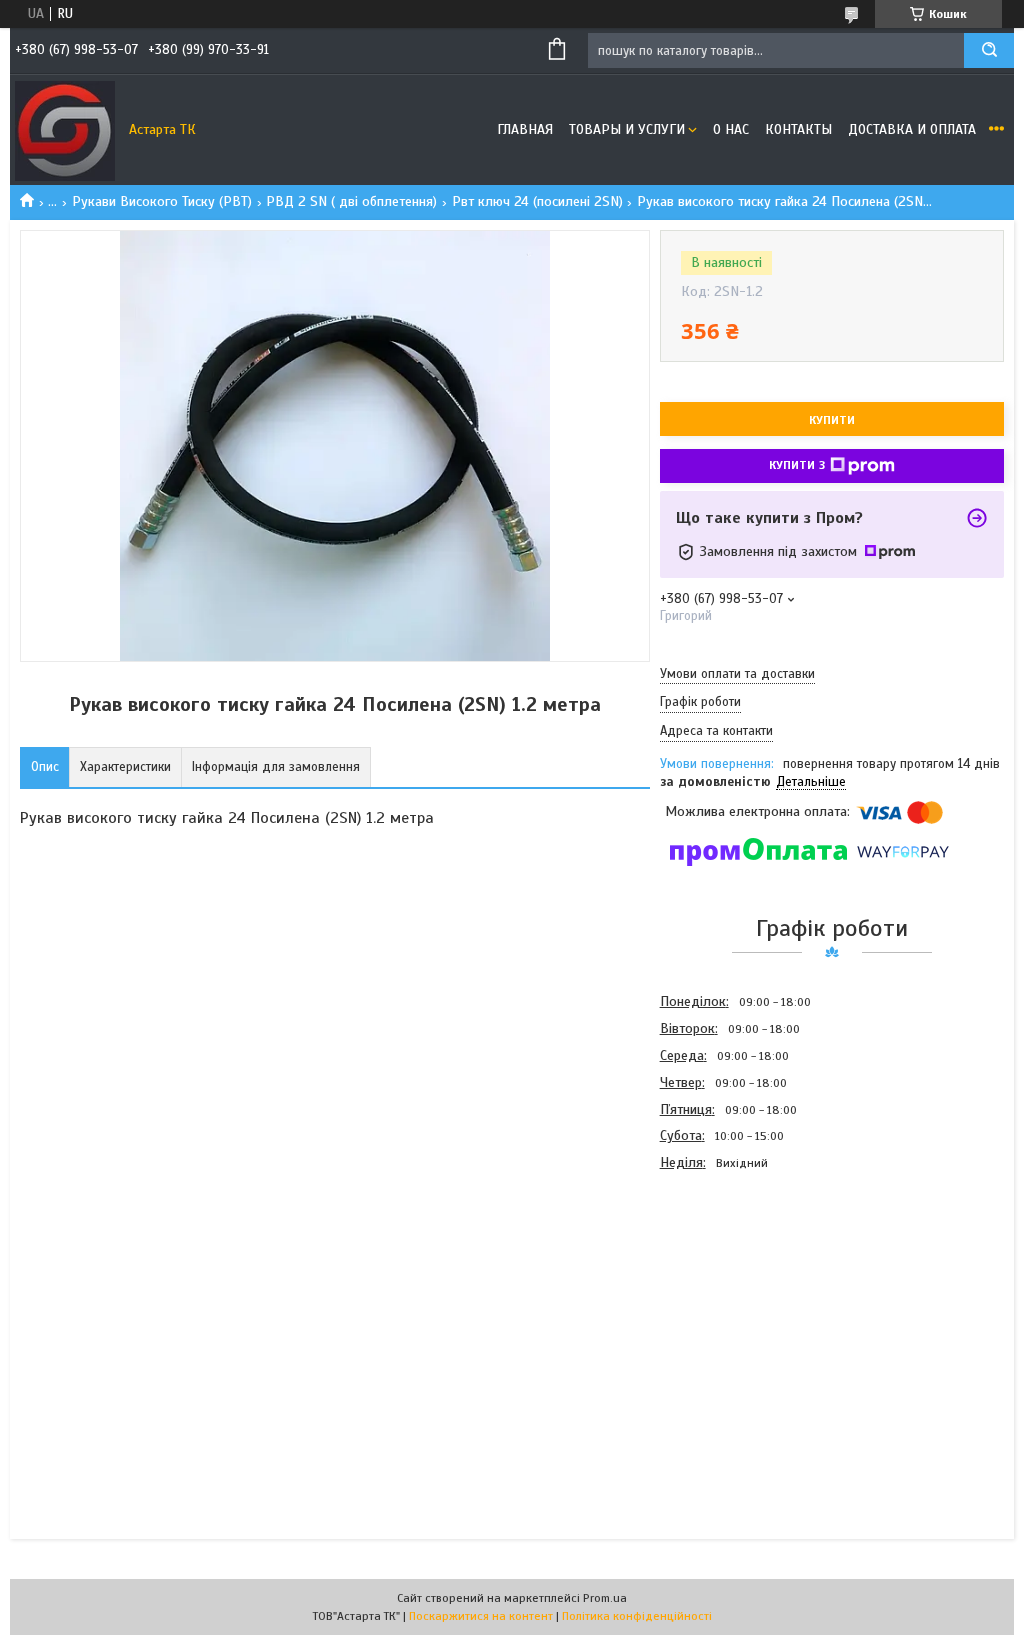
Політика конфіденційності (637, 1616)
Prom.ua (605, 1598)
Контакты (798, 129)
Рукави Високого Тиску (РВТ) (162, 201)
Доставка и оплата (912, 129)
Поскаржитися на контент (481, 1616)
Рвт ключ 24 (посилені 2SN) (537, 201)
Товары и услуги (627, 129)
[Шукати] (989, 50)
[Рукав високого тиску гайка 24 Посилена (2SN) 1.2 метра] (731, 1284)
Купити (832, 420)
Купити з (797, 465)
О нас (731, 129)
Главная (525, 129)
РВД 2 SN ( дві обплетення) (351, 201)
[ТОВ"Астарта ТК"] (65, 130)
